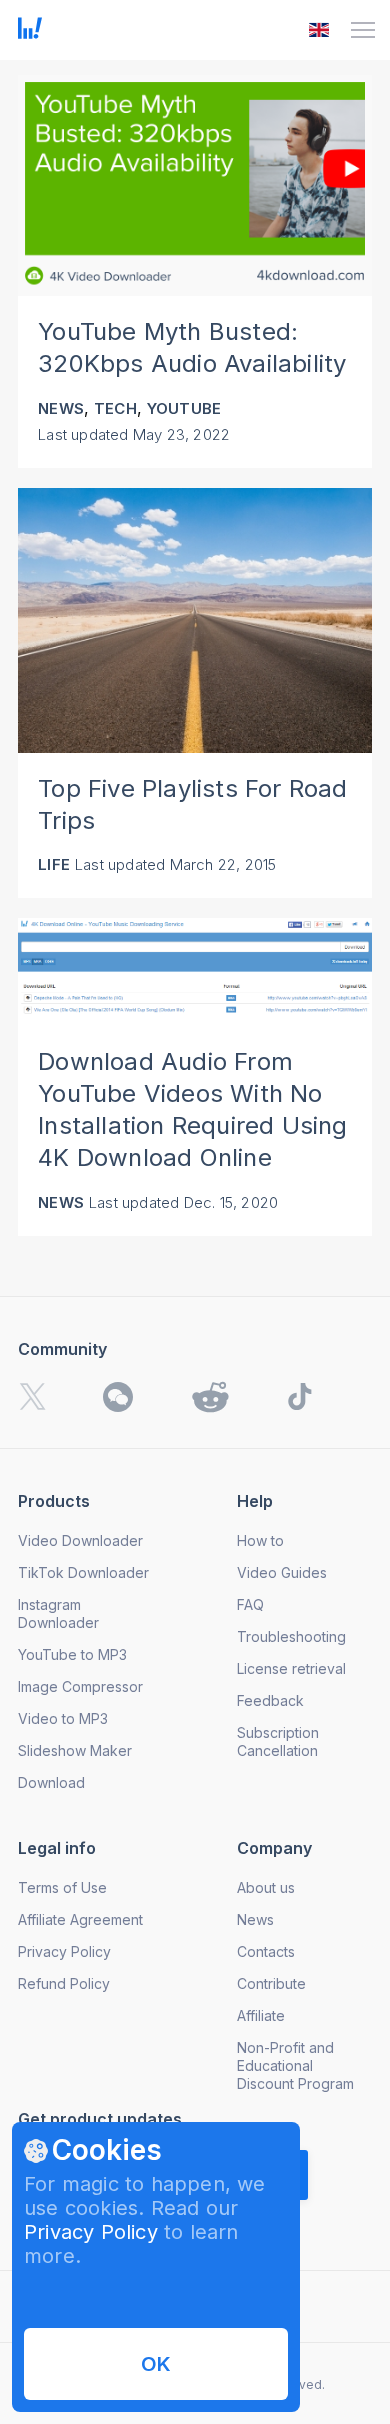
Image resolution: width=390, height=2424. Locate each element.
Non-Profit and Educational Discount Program (295, 2065)
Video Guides (282, 1572)
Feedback (270, 1700)
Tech (115, 408)
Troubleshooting (291, 1636)
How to (260, 1540)
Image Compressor (80, 1686)
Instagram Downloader (58, 1613)
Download (51, 1782)
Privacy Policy (91, 2232)
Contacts (266, 1951)
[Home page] (30, 33)
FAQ (250, 1604)
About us (266, 1887)
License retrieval (291, 1668)
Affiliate (261, 2015)
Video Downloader (80, 1540)
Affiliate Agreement (80, 1919)
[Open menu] (363, 30)
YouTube (184, 408)
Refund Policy (64, 1983)
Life (54, 864)
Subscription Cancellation (278, 1741)
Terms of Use (62, 1887)
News (61, 408)
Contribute (271, 1983)
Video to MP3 (63, 1718)
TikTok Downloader (83, 1572)
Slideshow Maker (75, 1750)
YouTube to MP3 (72, 1654)
